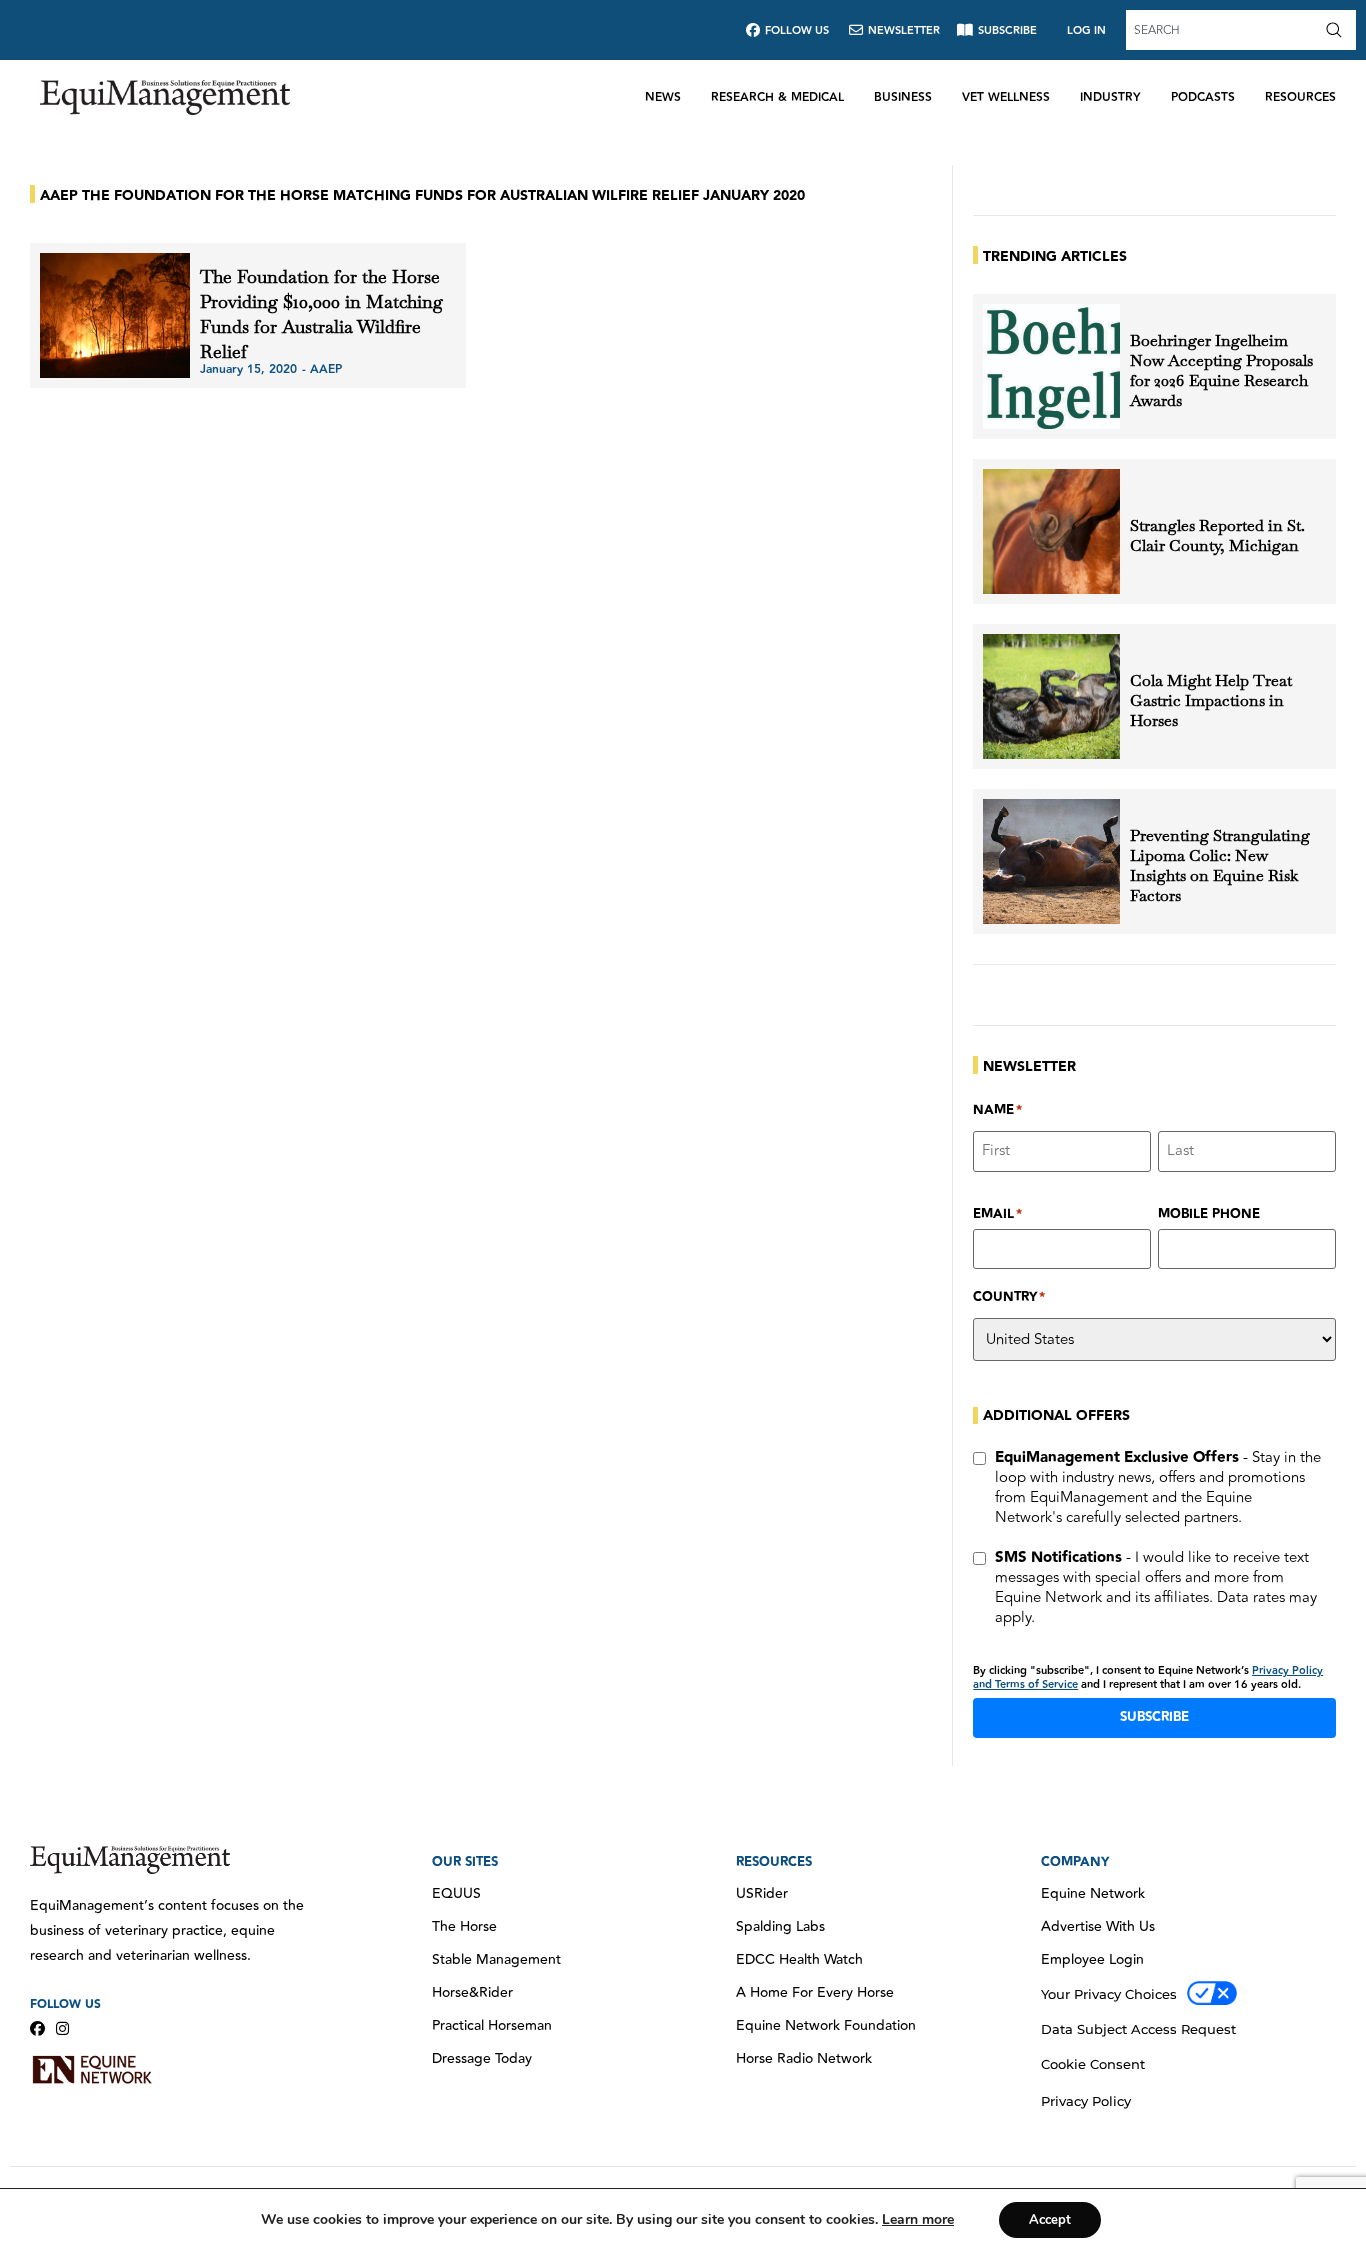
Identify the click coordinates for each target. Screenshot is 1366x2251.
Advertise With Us (1098, 1927)
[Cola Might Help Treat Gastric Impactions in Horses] (1051, 696)
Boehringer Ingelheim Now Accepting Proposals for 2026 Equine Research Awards (1221, 371)
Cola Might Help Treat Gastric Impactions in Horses (1211, 701)
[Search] (1338, 30)
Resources (1300, 97)
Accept (1050, 2220)
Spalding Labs (780, 1927)
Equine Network (1093, 1894)
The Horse (464, 1927)
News (663, 97)
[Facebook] (37, 2028)
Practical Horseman (492, 2026)
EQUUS (456, 1894)
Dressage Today (482, 2059)
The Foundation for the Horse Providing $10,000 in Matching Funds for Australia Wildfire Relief (321, 314)
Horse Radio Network (804, 2059)
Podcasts (1203, 97)
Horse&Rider (472, 1993)
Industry (1110, 97)
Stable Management (496, 1960)
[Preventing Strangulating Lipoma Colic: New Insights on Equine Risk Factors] (1051, 861)
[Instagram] (62, 2028)
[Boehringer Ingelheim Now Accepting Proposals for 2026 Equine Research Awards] (1051, 366)
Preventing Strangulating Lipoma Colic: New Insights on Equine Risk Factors (1220, 866)
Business (903, 97)
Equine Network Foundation (826, 2026)
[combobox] (1223, 30)
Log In (1086, 30)
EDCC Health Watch (799, 1960)
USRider (762, 1894)
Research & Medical (777, 97)
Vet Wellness (1006, 97)
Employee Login (1092, 1960)
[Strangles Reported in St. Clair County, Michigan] (1051, 531)
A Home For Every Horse (815, 1993)
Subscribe (1154, 1717)
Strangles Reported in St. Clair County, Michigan (1217, 536)
